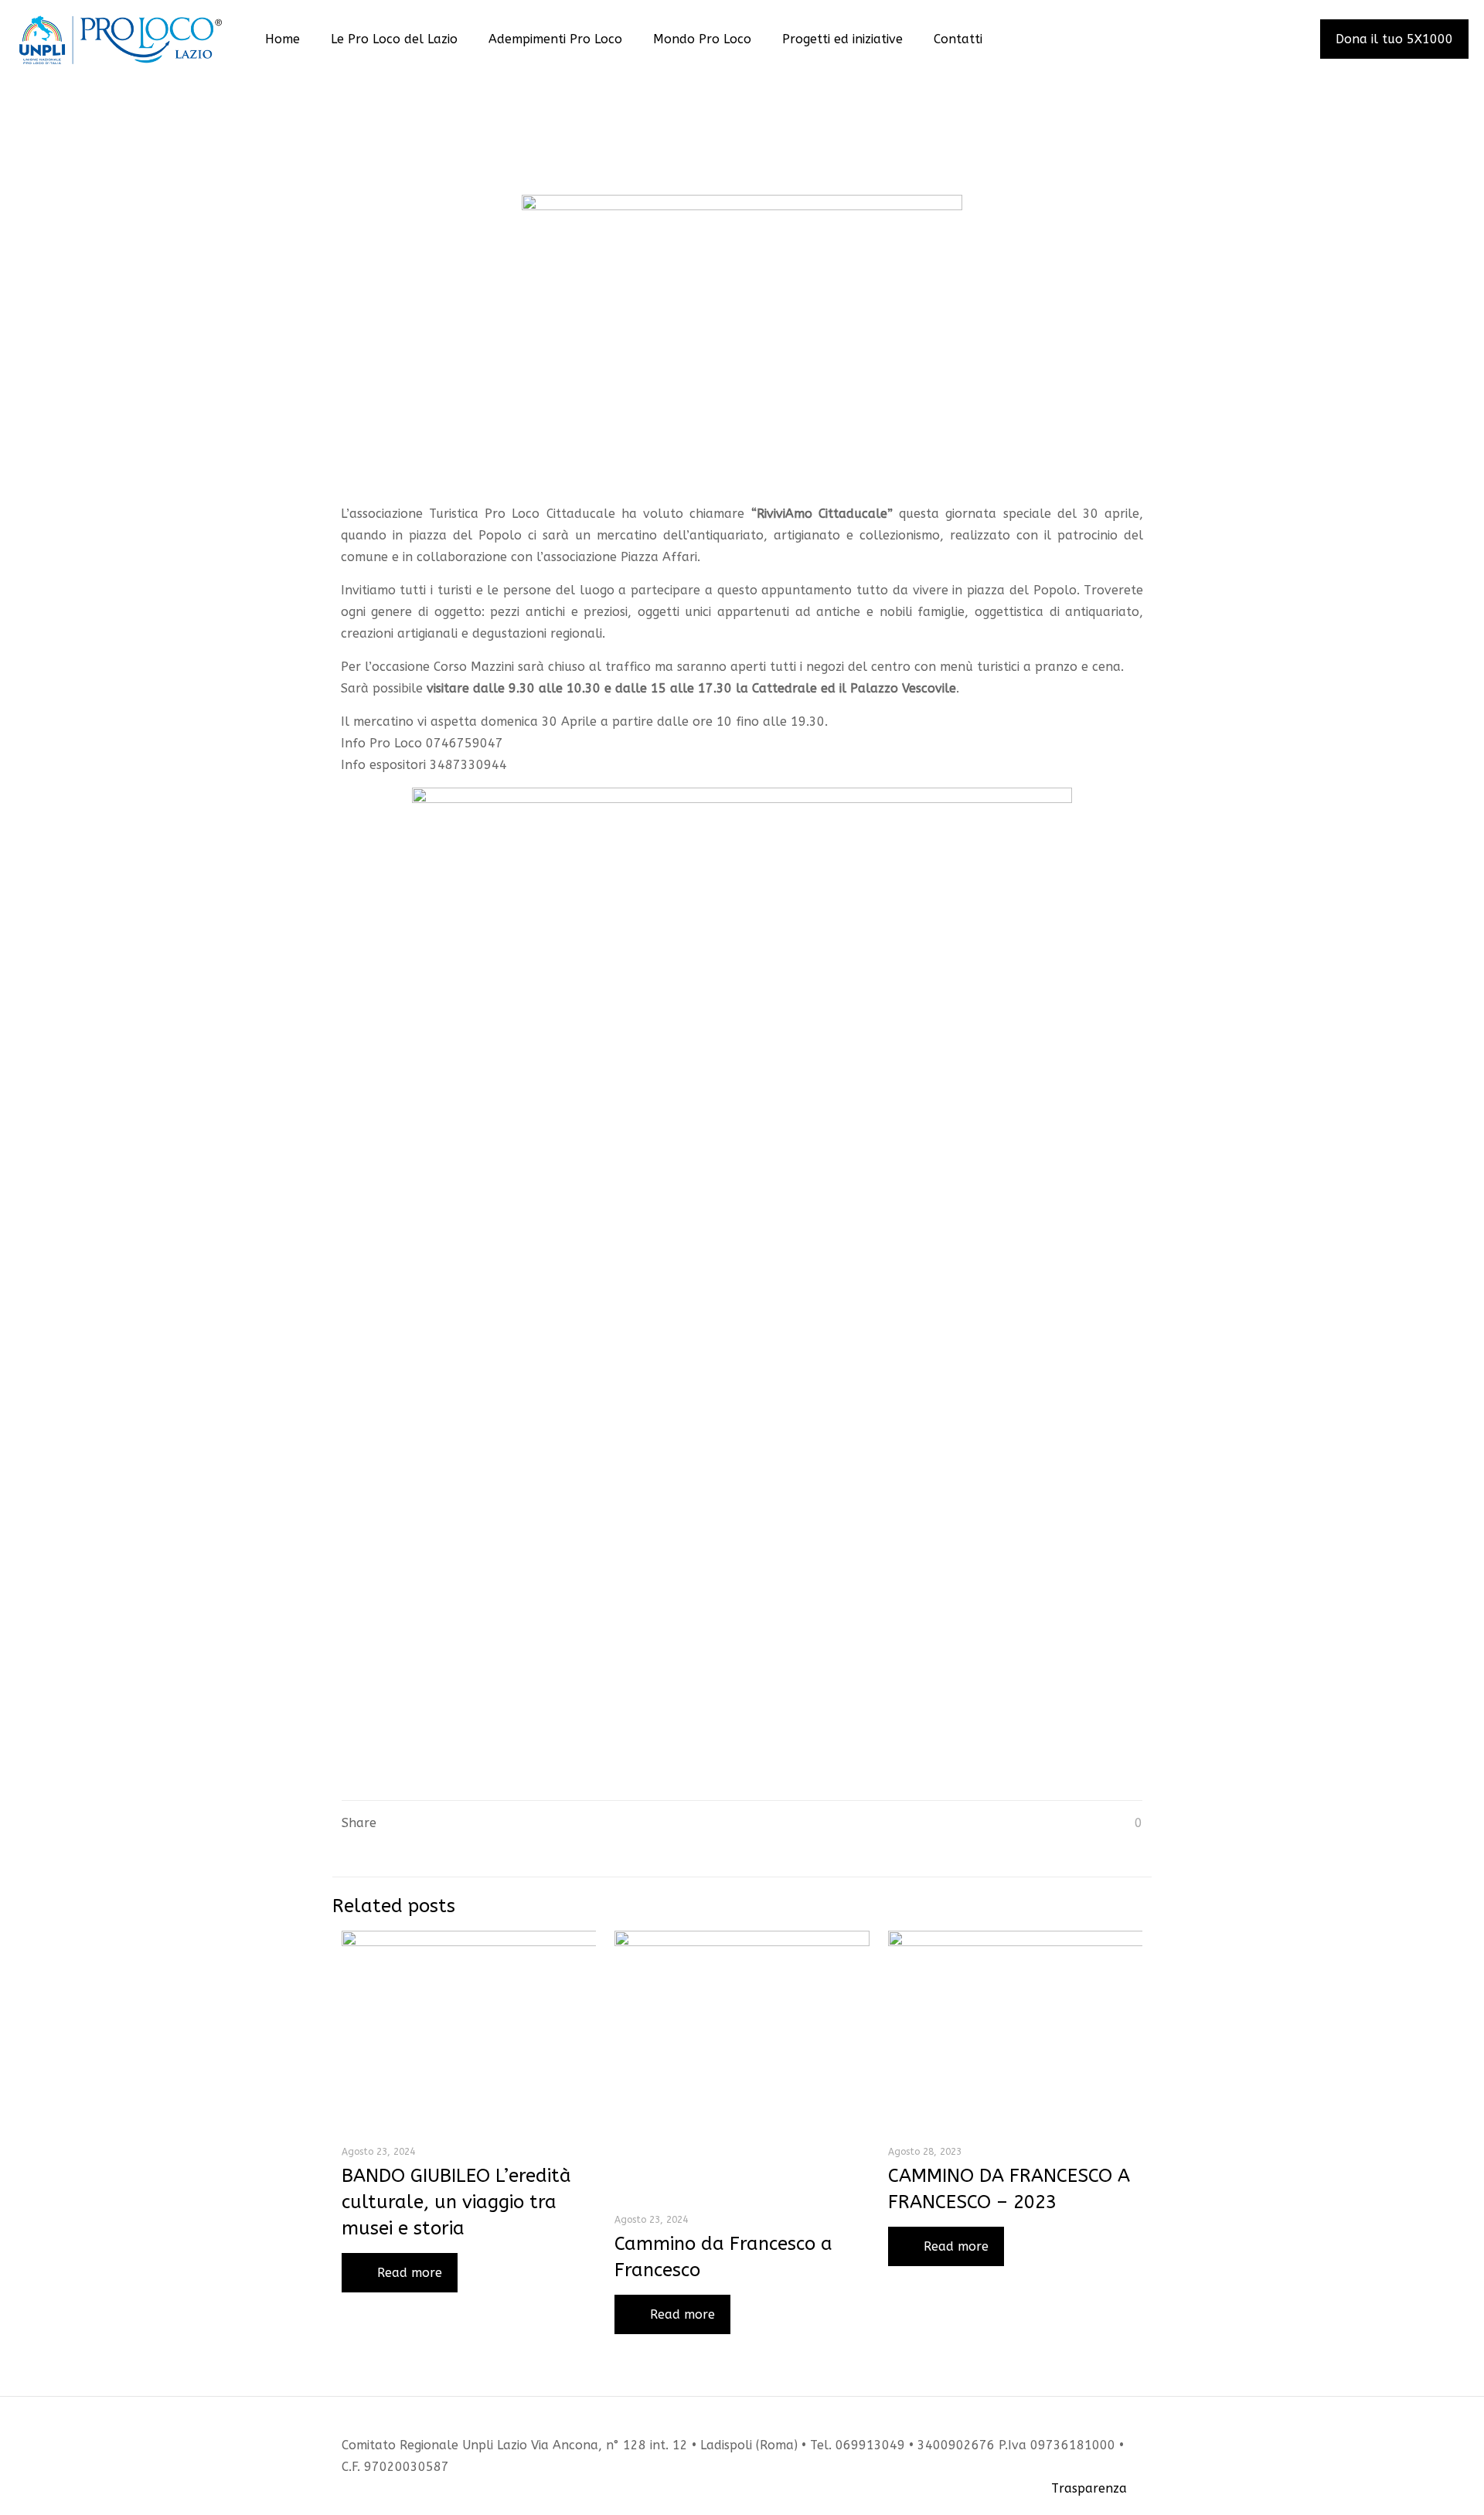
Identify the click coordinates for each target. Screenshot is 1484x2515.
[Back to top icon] (1136, 2424)
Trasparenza (1089, 2488)
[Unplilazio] (121, 39)
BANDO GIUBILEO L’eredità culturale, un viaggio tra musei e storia (456, 2202)
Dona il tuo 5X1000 (1394, 39)
